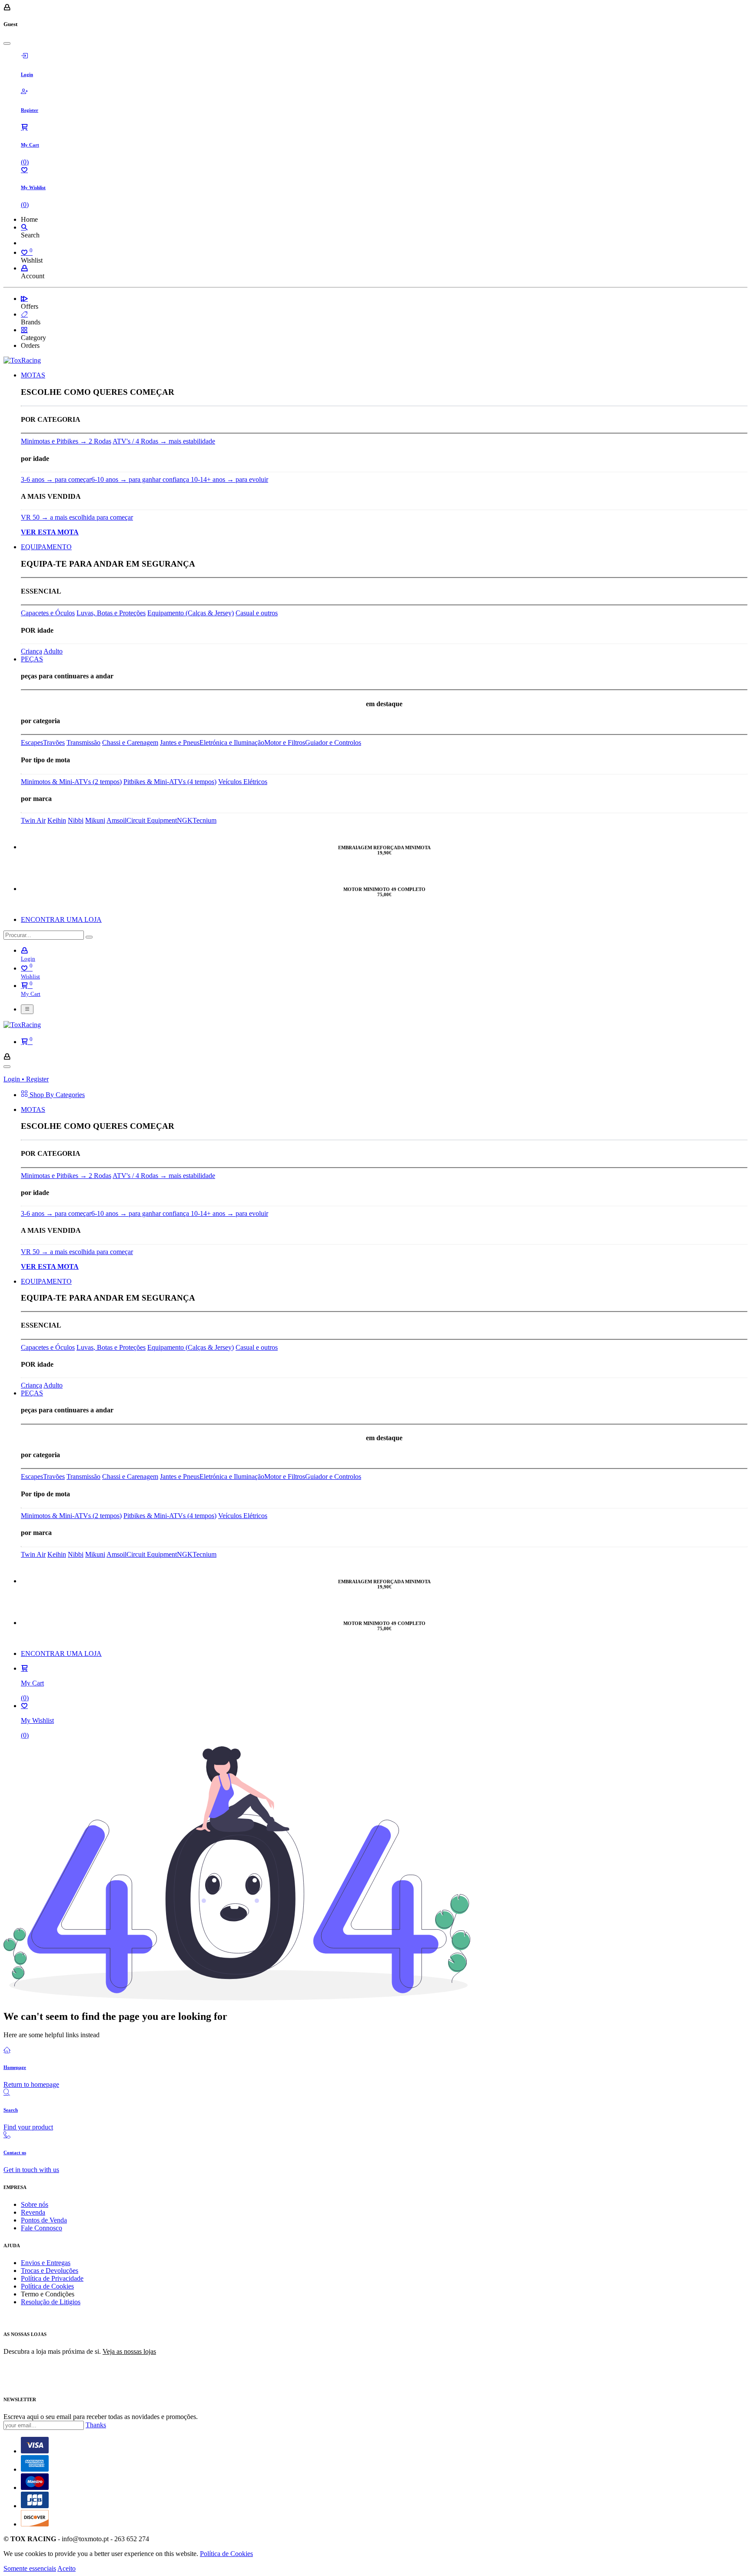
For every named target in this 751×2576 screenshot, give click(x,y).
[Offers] (24, 299)
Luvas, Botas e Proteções (111, 613)
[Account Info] (24, 268)
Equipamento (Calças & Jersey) (191, 613)
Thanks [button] (96, 2425)
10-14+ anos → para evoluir (229, 479)
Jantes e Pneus (180, 742)
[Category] (24, 330)
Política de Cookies (47, 2286)
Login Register (26, 1079)
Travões (54, 742)
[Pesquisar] (89, 937)
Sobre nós (35, 2204)
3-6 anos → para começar (56, 479)
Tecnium (204, 820)
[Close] (7, 43)
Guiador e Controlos (333, 742)
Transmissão (83, 742)
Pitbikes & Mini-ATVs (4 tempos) (170, 782)
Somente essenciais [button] (30, 2568)
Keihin (57, 820)
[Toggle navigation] (27, 1009)
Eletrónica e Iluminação (232, 742)
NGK (185, 820)
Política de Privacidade (52, 2278)
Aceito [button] (66, 2568)
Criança (32, 651)
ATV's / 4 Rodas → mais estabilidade (164, 441)
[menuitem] (33, 375)
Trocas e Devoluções (50, 2271)
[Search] (24, 227)
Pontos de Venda (44, 2220)
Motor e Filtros (285, 742)
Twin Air (33, 820)
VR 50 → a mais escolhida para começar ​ (77, 517)
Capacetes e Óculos (48, 613)
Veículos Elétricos (243, 782)
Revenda (33, 2212)
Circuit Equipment (152, 820)
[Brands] (24, 314)
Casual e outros (257, 613)
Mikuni (95, 820)
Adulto (53, 651)
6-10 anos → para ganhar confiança (141, 479)
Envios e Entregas (46, 2263)
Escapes (32, 742)
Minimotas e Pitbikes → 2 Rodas (66, 441)
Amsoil (116, 820)
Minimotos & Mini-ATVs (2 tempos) (71, 782)
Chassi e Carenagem (130, 742)
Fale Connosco (42, 2228)
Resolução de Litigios (51, 2302)
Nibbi (76, 820)
